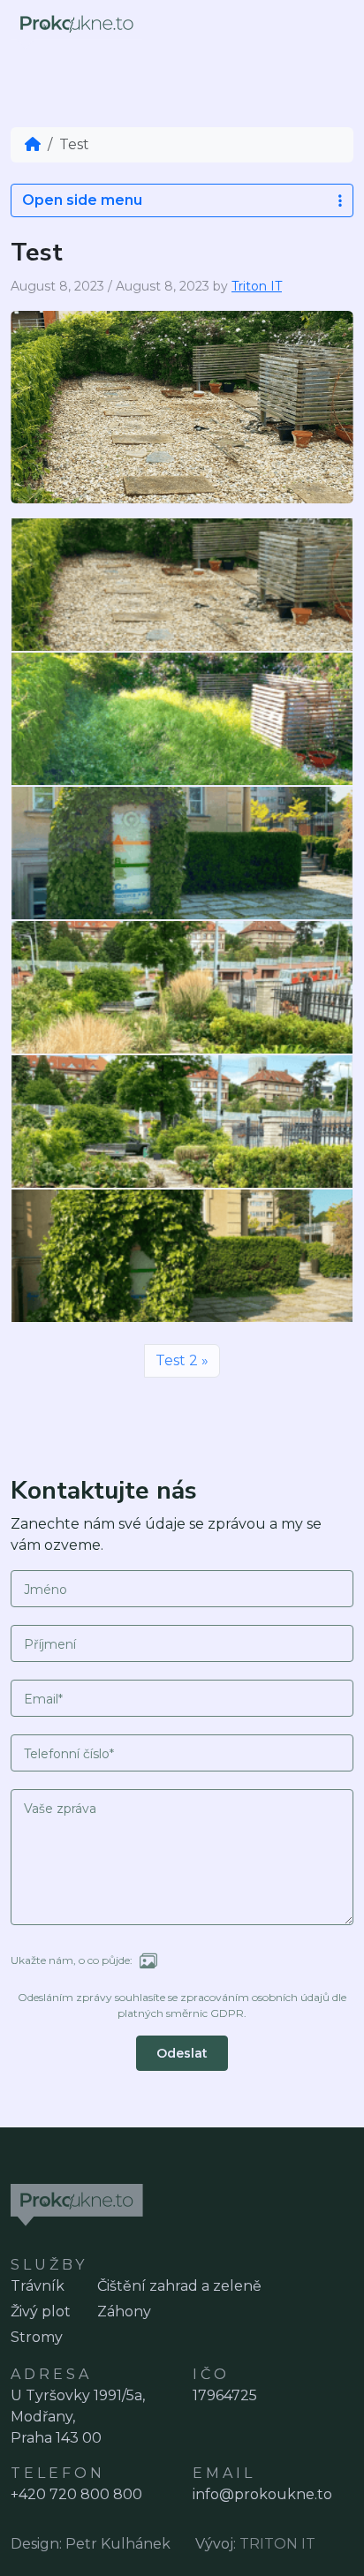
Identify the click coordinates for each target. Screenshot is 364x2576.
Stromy (37, 2337)
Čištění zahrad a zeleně (179, 2286)
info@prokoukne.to (262, 2494)
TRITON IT (277, 2544)
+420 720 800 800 (76, 2494)
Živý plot (41, 2312)
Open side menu (82, 200)
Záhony (124, 2312)
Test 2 (177, 1360)
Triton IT (257, 286)
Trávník (38, 2286)
